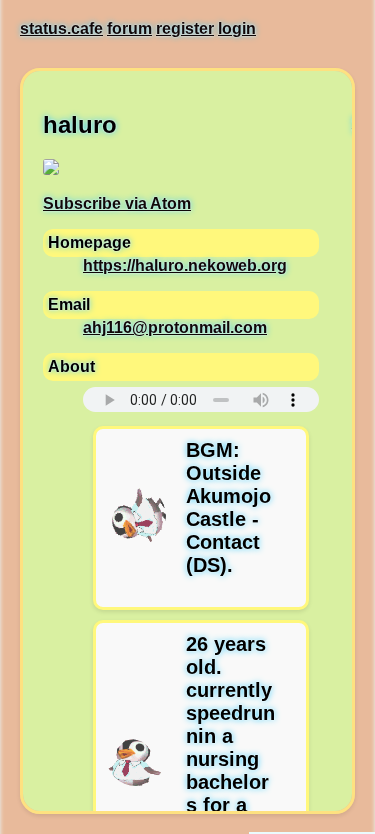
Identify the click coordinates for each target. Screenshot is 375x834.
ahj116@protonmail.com (175, 327)
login (237, 28)
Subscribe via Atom (117, 203)
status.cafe (61, 28)
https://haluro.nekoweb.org (185, 265)
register (185, 28)
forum (129, 28)
